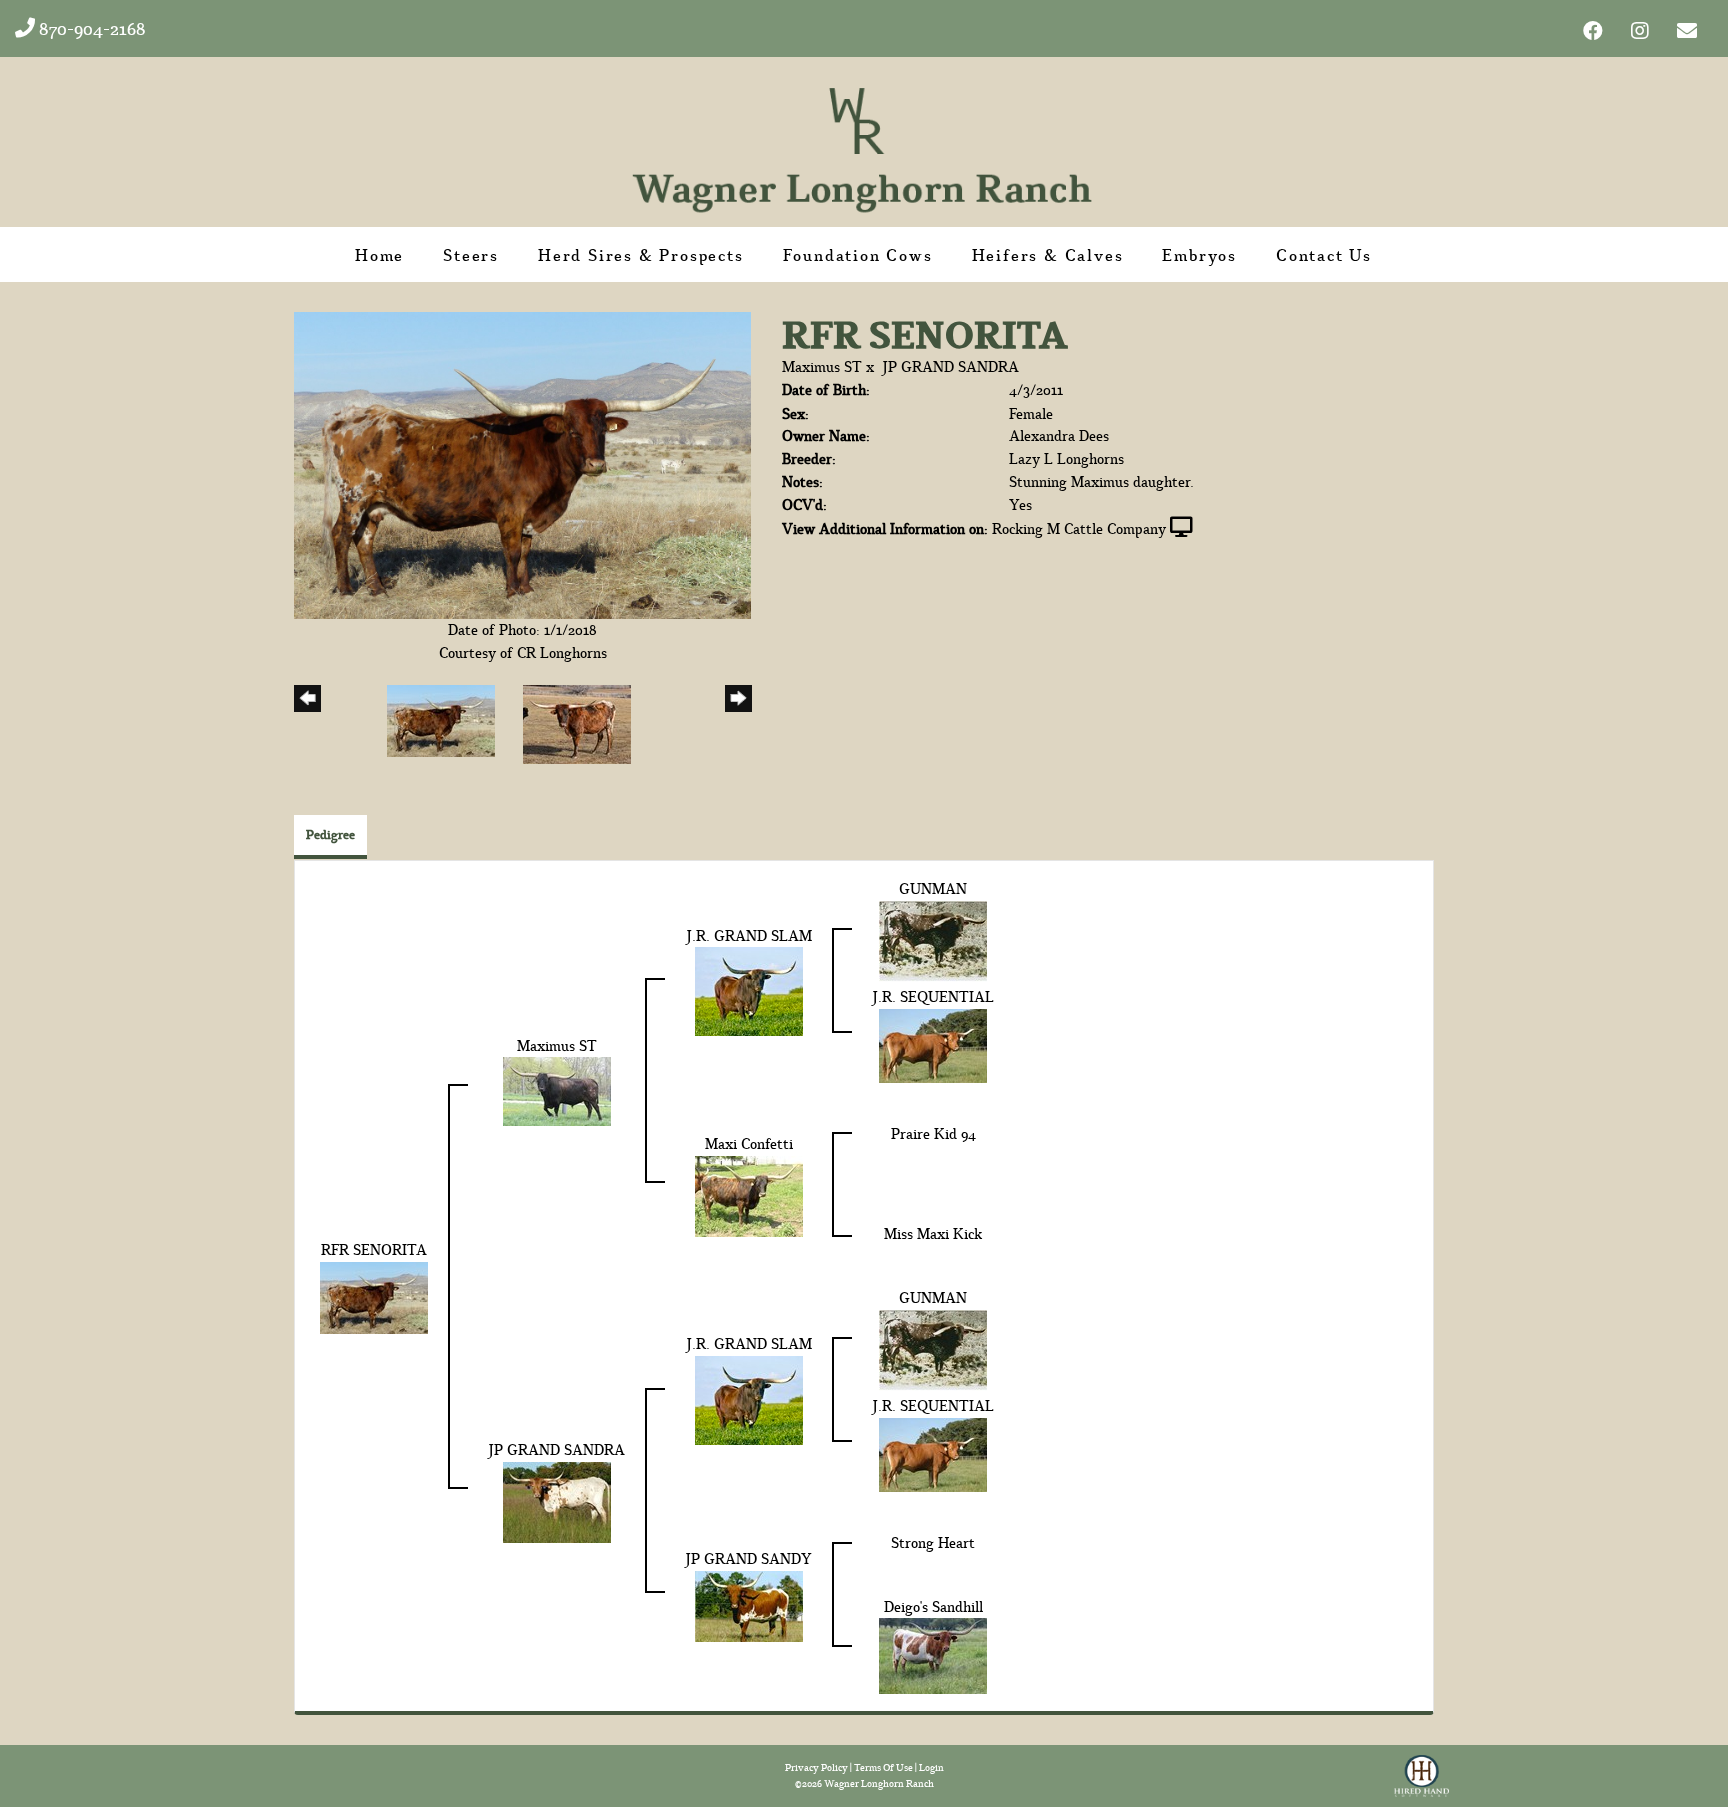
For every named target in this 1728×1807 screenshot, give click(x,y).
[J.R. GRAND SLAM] (749, 989)
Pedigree (330, 834)
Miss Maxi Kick (933, 1233)
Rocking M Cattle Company (1079, 528)
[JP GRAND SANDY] (749, 1604)
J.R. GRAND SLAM (749, 935)
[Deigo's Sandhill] (933, 1654)
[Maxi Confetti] (749, 1193)
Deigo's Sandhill (933, 1606)
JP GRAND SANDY (748, 1558)
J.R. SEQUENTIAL (933, 996)
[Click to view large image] (522, 463)
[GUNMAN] (933, 939)
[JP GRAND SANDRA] (557, 1499)
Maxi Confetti (749, 1143)
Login (931, 1767)
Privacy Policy (816, 1767)
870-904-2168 (90, 28)
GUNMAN (933, 888)
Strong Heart (933, 1542)
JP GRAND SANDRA (950, 366)
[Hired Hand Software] (1421, 1770)
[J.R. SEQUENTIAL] (933, 1043)
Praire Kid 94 (933, 1133)
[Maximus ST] (557, 1089)
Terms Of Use (883, 1767)
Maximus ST (822, 366)
